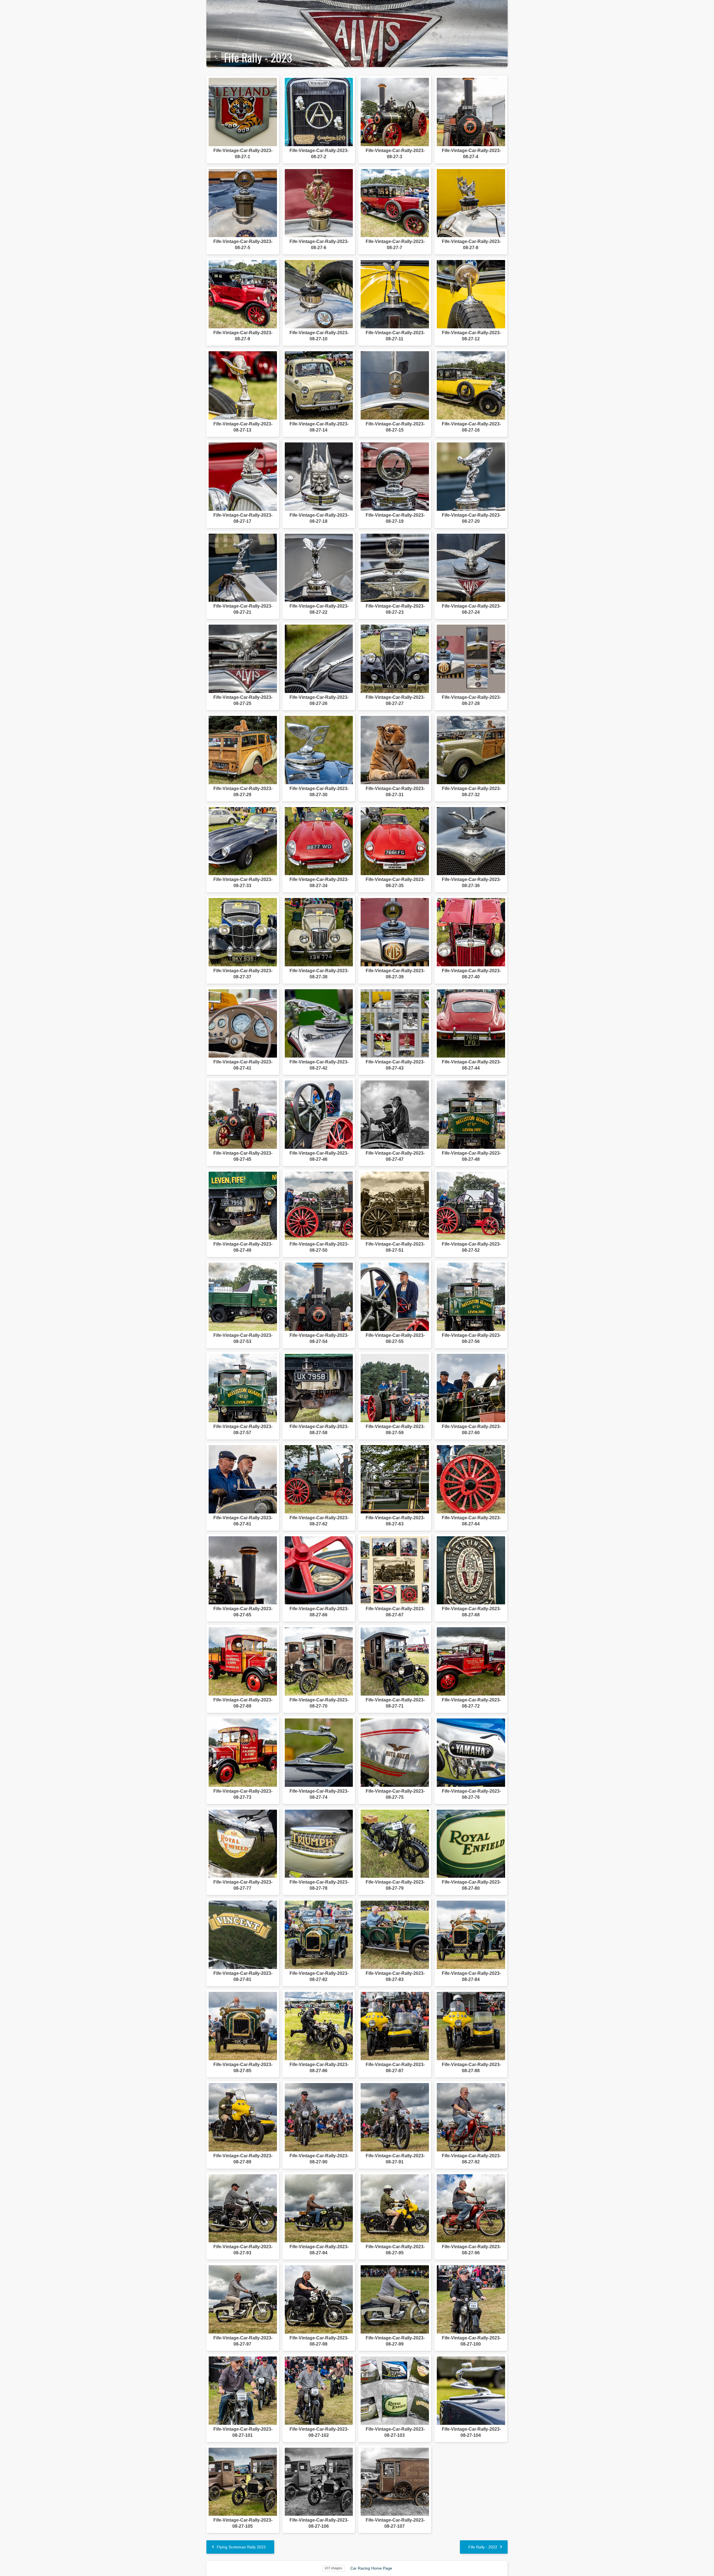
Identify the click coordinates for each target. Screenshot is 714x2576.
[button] (11, 2565)
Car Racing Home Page (371, 2568)
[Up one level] (216, 57)
